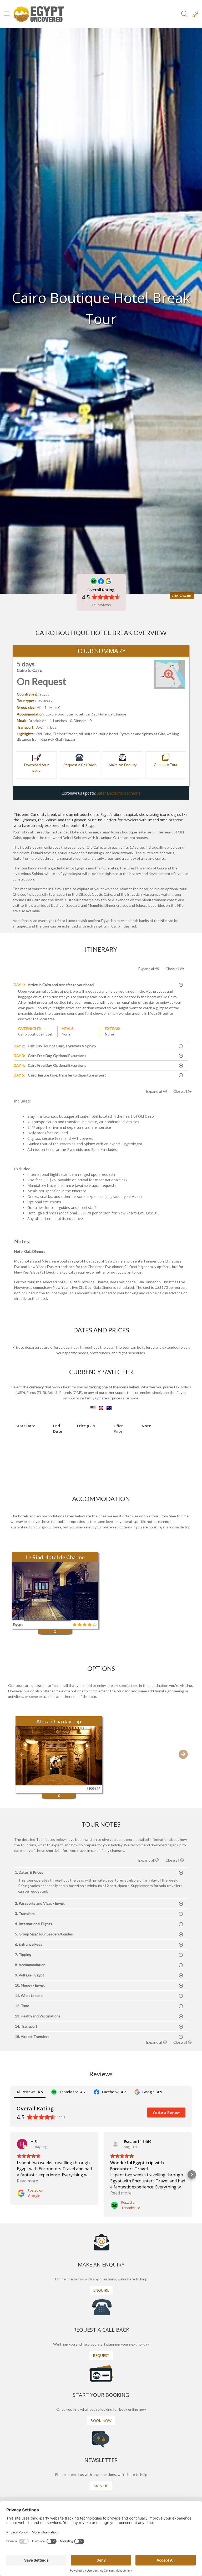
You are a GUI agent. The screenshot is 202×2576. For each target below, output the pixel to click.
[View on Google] (22, 2144)
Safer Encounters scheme (119, 793)
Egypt (44, 694)
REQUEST (101, 2355)
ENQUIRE (101, 2290)
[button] (22, 1754)
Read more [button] (27, 2181)
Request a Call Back (80, 765)
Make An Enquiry (123, 765)
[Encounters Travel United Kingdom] (102, 1408)
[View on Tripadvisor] (115, 2144)
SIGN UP (101, 2486)
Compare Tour (166, 764)
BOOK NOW (101, 2421)
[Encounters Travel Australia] (109, 1408)
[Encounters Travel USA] (94, 1408)
